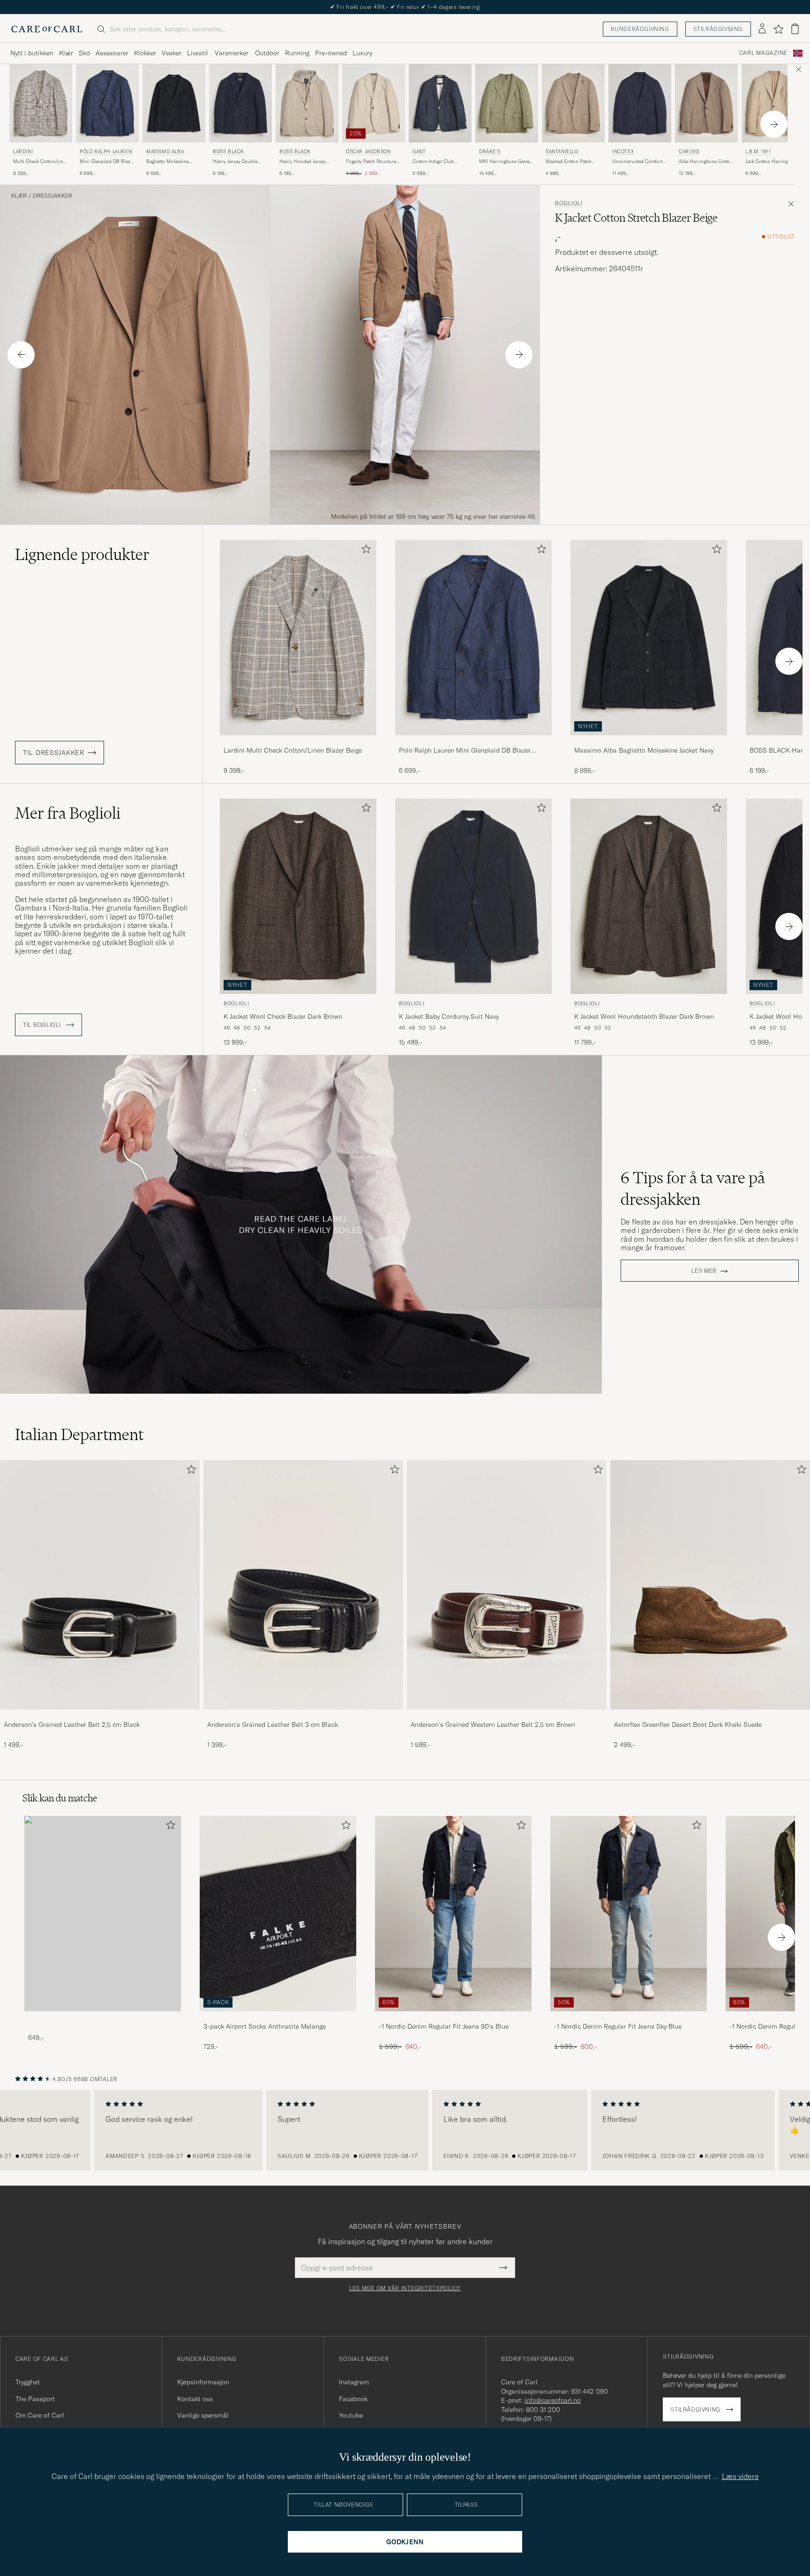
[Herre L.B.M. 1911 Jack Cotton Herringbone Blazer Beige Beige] (773, 103)
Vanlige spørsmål (203, 2415)
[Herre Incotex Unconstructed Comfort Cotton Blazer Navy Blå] (640, 103)
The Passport (35, 2399)
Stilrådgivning (718, 29)
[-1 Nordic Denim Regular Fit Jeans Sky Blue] (629, 2018)
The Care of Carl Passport (405, 7)
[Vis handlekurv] (795, 29)
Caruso (689, 152)
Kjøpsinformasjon (203, 2382)
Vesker (172, 53)
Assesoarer (112, 53)
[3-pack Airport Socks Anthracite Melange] (278, 2018)
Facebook (353, 2399)
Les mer (704, 1271)
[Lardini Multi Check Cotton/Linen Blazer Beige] (298, 742)
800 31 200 (543, 2410)
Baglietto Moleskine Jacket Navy (167, 162)
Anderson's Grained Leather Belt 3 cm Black (273, 1725)
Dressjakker (52, 196)
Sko (84, 53)
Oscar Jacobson (368, 152)
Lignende (82, 554)
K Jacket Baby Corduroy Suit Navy (449, 1016)
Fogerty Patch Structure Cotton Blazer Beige (371, 162)
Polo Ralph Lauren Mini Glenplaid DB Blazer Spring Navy (465, 751)
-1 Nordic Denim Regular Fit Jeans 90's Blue (444, 2026)
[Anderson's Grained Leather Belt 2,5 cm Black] (100, 1716)
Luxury (362, 53)
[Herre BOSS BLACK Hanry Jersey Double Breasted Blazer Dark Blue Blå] (240, 103)
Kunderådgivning (640, 29)
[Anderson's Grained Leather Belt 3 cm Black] (303, 1716)
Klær (66, 53)
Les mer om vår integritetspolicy (405, 2288)
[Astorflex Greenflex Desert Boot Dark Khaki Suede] (710, 1716)
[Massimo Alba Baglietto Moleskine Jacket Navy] (649, 742)
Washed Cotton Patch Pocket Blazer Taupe (569, 162)
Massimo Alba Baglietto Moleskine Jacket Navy (644, 750)
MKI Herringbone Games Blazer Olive (506, 162)
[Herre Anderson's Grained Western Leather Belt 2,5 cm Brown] (507, 1585)
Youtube (351, 2415)
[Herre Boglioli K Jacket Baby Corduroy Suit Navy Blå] (473, 896)
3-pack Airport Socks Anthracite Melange (265, 2026)
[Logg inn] (762, 29)
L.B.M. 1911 (758, 152)
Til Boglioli (43, 1025)
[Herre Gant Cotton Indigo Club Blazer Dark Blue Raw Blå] (440, 103)
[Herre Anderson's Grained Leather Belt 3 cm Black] (303, 1585)
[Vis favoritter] (778, 29)
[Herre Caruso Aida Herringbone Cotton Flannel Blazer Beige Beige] (706, 103)
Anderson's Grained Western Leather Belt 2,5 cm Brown (493, 1725)
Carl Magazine (763, 53)
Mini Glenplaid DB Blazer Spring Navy (107, 162)
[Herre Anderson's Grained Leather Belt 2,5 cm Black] (100, 1585)
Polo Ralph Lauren (106, 152)
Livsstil (198, 53)
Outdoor (267, 53)
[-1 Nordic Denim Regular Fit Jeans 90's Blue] (453, 2018)
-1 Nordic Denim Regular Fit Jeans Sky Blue (618, 2026)
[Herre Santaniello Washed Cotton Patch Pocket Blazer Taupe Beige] (573, 103)
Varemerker (232, 53)
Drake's (490, 152)
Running (297, 53)
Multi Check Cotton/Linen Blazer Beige (41, 162)
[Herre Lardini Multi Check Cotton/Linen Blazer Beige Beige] (41, 103)
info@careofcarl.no (553, 2400)
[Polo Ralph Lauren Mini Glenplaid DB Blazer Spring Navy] (473, 742)
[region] (405, 2130)
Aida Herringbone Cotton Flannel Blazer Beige (706, 162)
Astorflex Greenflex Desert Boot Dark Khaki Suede (688, 1725)
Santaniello (562, 152)
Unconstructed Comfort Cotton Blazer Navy (637, 162)
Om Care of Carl (40, 2415)
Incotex (623, 152)
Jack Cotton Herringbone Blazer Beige (772, 162)
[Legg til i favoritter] (364, 551)
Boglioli (569, 203)
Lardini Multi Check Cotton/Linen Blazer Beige (293, 750)
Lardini (23, 152)
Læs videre (740, 2476)
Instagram (354, 2382)
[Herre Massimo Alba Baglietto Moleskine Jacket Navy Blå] (174, 103)
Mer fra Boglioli (68, 813)
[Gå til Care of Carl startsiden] (47, 29)
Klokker (145, 53)
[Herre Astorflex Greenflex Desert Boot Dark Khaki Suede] (710, 1585)
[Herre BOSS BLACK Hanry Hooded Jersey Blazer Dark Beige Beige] (307, 103)
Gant (419, 152)
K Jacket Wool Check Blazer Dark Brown (283, 1016)
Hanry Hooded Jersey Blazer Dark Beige (303, 162)
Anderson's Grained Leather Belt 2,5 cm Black (72, 1725)
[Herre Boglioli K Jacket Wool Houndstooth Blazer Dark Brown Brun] (649, 896)
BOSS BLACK (229, 152)
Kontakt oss (195, 2399)
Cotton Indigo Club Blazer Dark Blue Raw (436, 162)
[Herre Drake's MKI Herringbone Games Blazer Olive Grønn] (507, 103)
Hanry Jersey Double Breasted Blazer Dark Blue (235, 162)
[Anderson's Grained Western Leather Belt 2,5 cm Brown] (507, 1716)
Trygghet (28, 2382)
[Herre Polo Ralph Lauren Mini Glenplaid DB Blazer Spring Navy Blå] (107, 103)
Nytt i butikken (32, 53)
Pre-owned (331, 53)
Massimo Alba (165, 152)
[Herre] (103, 1914)
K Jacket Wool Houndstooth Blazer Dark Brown (644, 1016)
